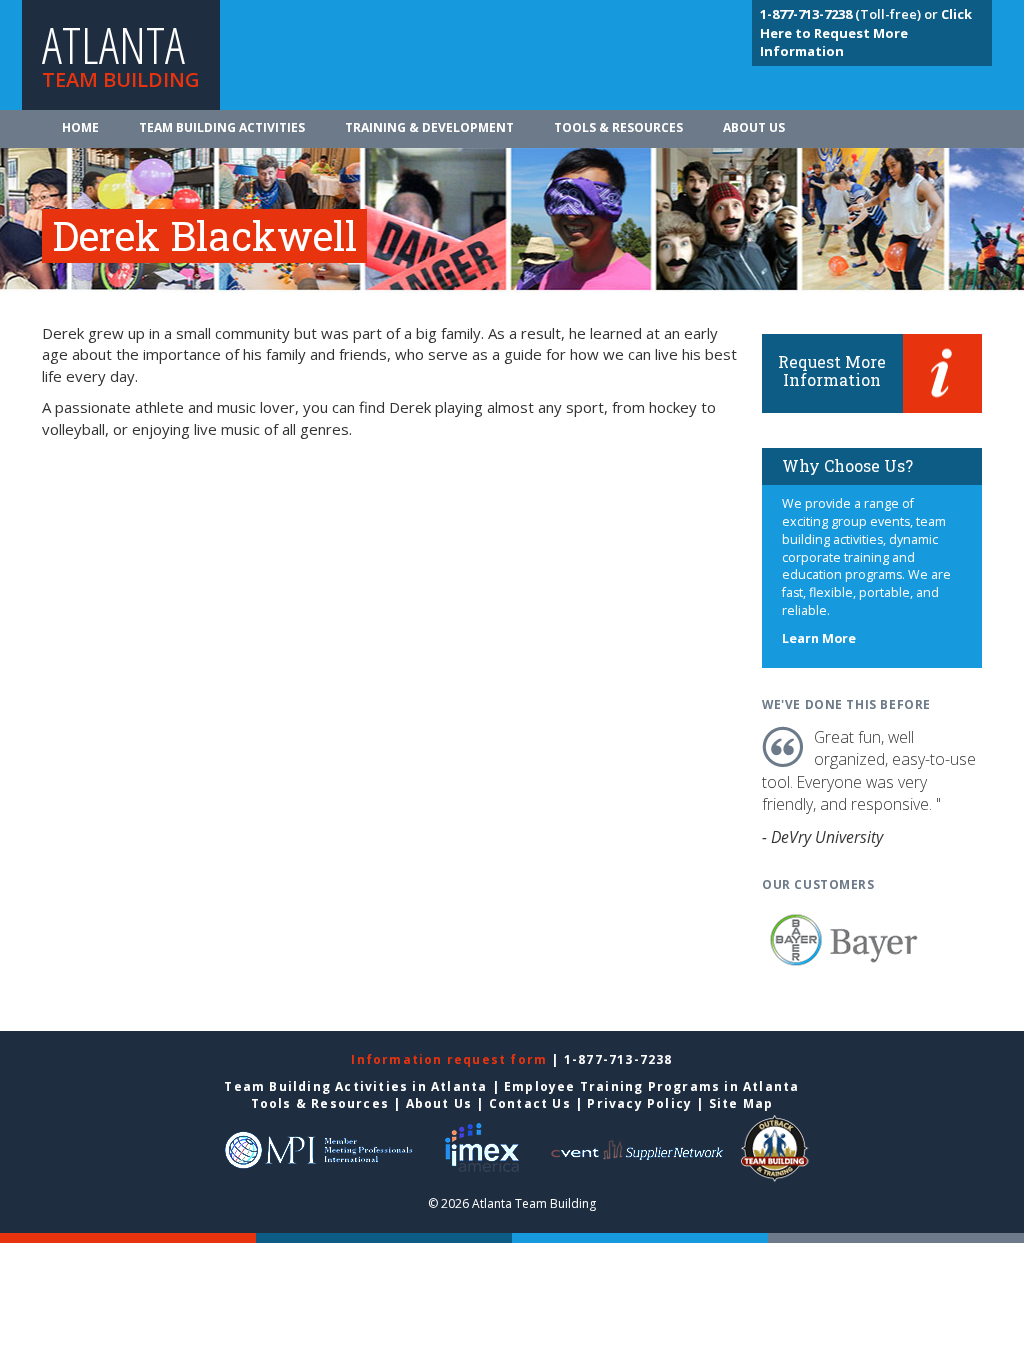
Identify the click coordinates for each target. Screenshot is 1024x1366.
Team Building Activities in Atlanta (355, 1086)
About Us (754, 127)
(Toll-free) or (850, 14)
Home (80, 127)
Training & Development (429, 127)
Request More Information (832, 370)
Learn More (819, 638)
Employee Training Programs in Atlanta (651, 1086)
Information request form (451, 1059)
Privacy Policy (639, 1103)
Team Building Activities (222, 127)
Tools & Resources (618, 127)
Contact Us (530, 1103)
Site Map (741, 1103)
